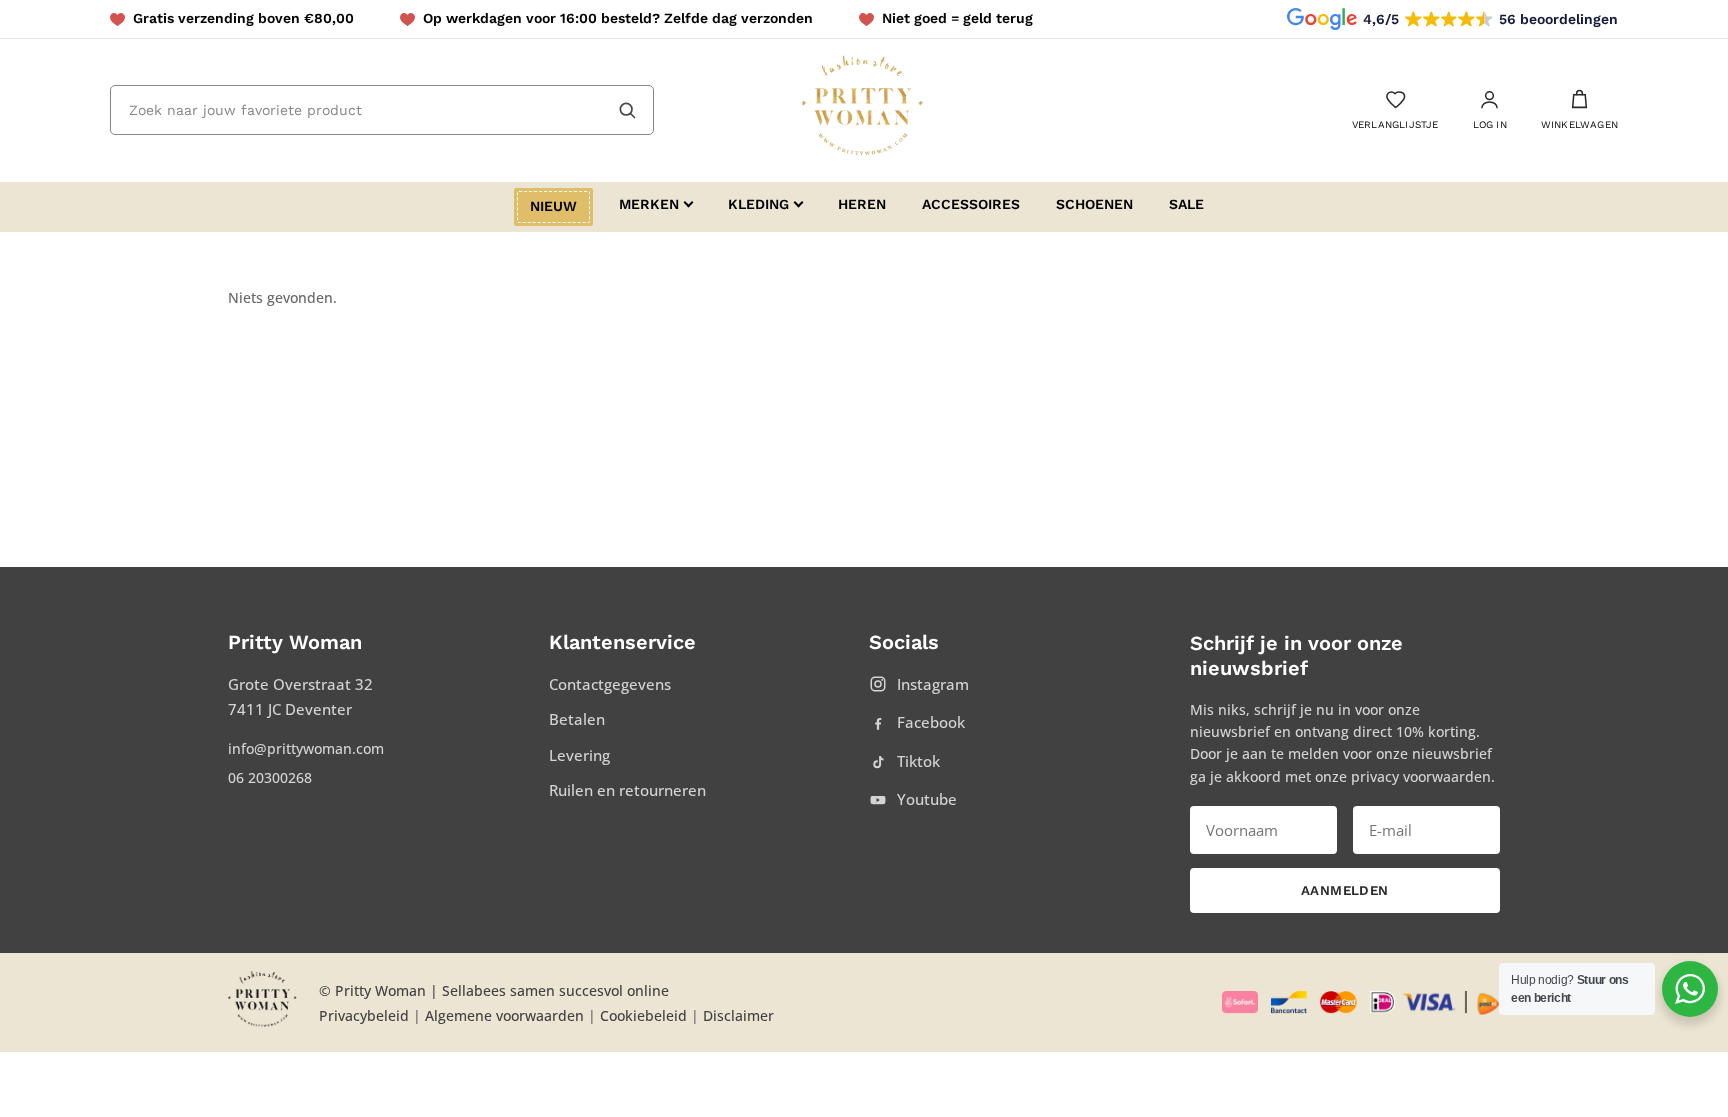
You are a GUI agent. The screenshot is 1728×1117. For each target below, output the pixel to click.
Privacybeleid (364, 1015)
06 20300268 (270, 777)
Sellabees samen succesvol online (555, 990)
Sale (1186, 204)
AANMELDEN (1345, 890)
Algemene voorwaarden (504, 1015)
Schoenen (1094, 204)
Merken (649, 204)
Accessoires (971, 204)
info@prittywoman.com (306, 748)
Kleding (758, 204)
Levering (579, 755)
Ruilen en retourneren (627, 790)
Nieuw (553, 206)
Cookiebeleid (643, 1015)
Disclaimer (738, 1015)
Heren (862, 204)
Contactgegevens (610, 684)
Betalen (577, 719)
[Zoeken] (627, 110)
